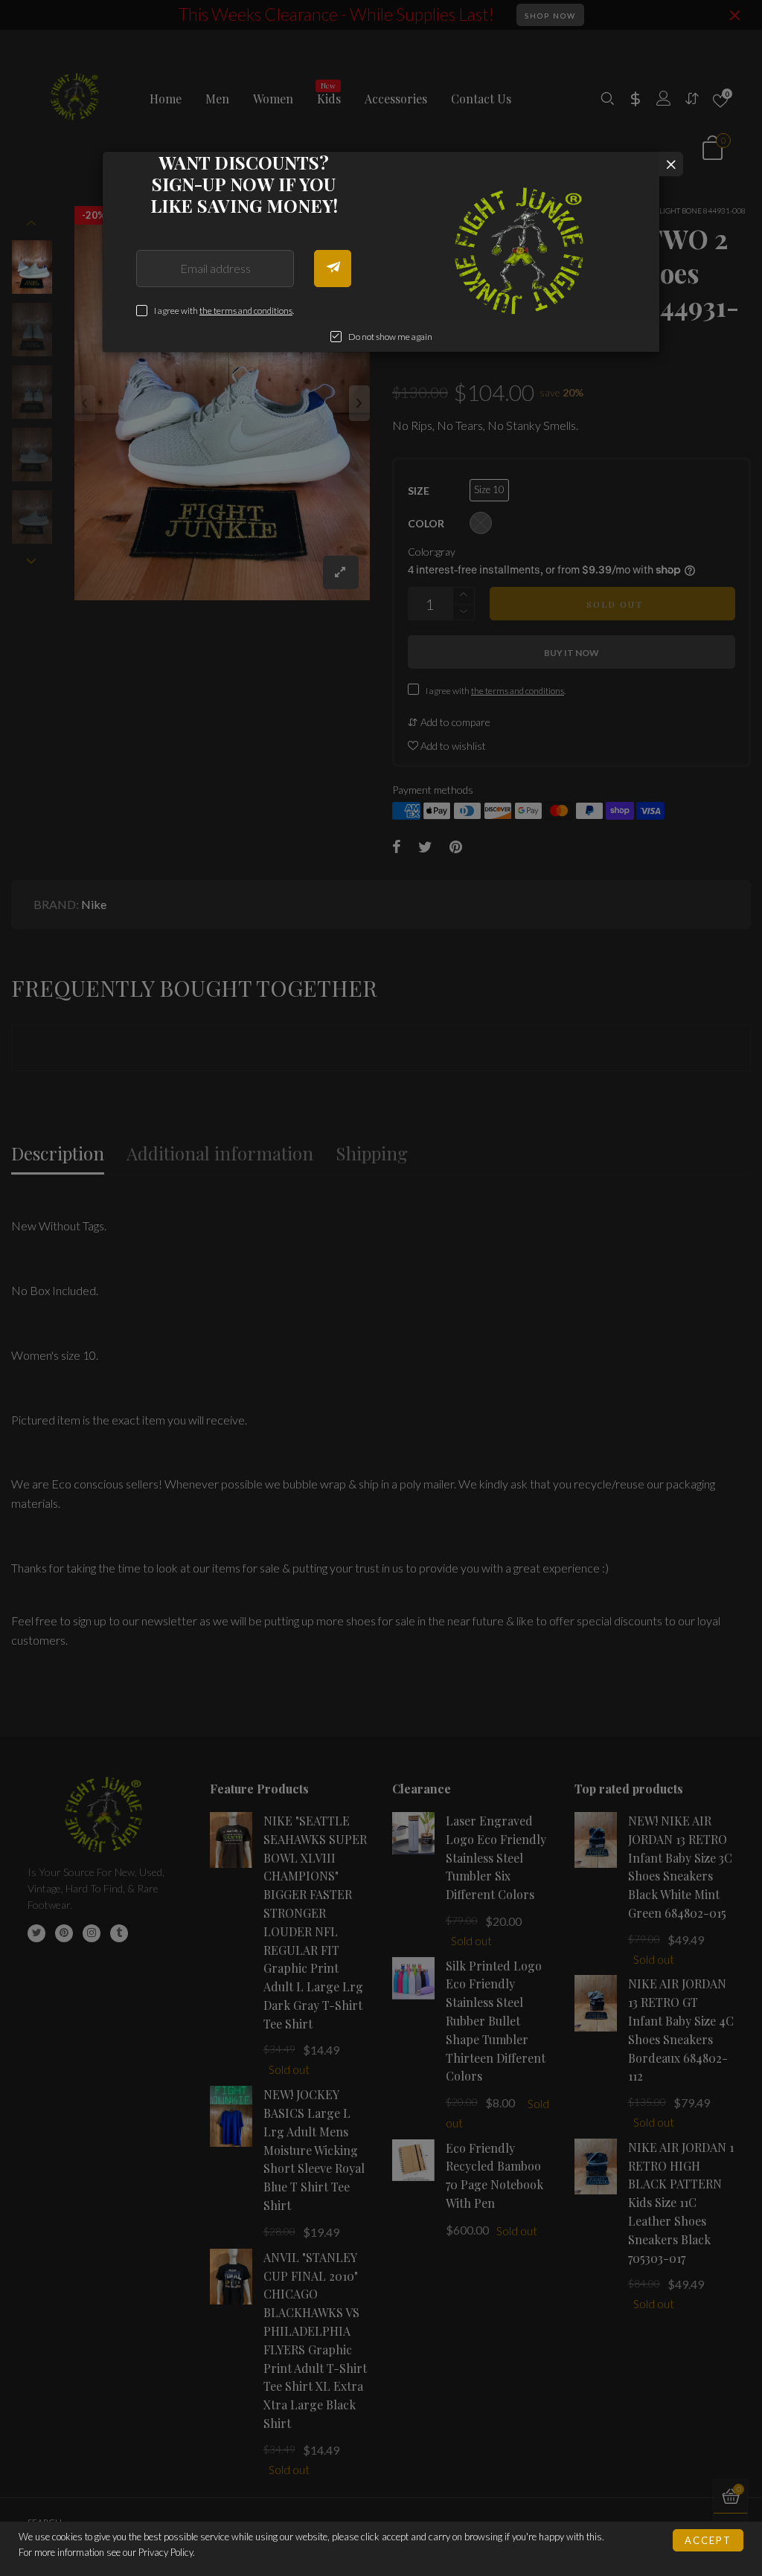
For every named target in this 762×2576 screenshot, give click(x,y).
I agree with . (224, 311)
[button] (333, 269)
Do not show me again (390, 337)
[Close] (671, 164)
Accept (708, 2540)
